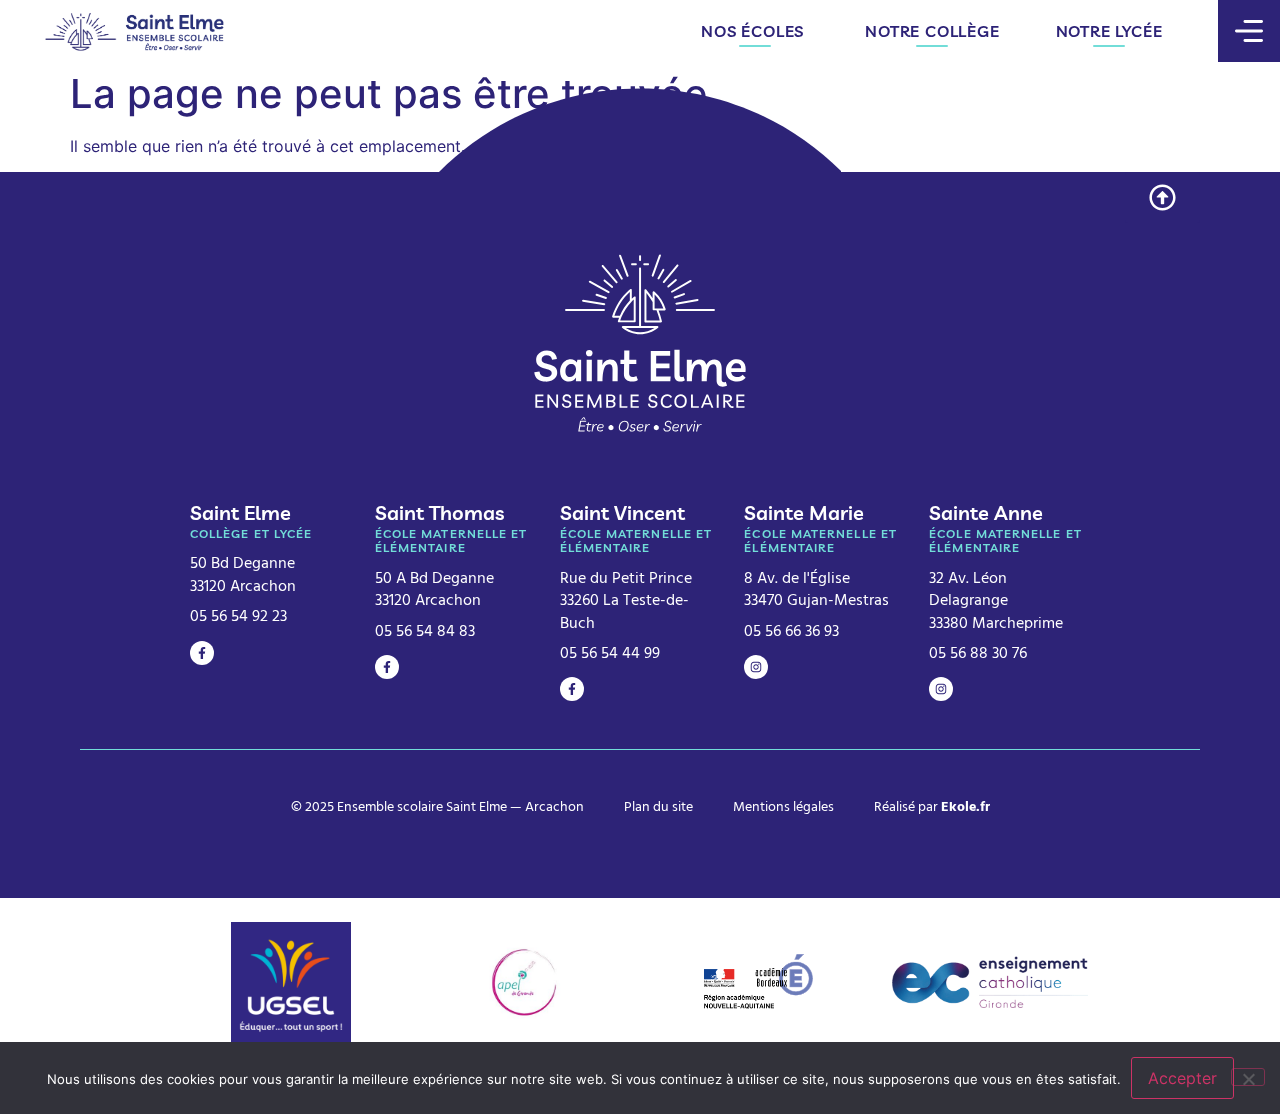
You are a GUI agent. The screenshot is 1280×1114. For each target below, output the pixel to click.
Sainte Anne (986, 512)
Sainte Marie (804, 512)
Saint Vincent (622, 512)
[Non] (1248, 1077)
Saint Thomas (439, 512)
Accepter (1182, 1078)
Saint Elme (240, 512)
